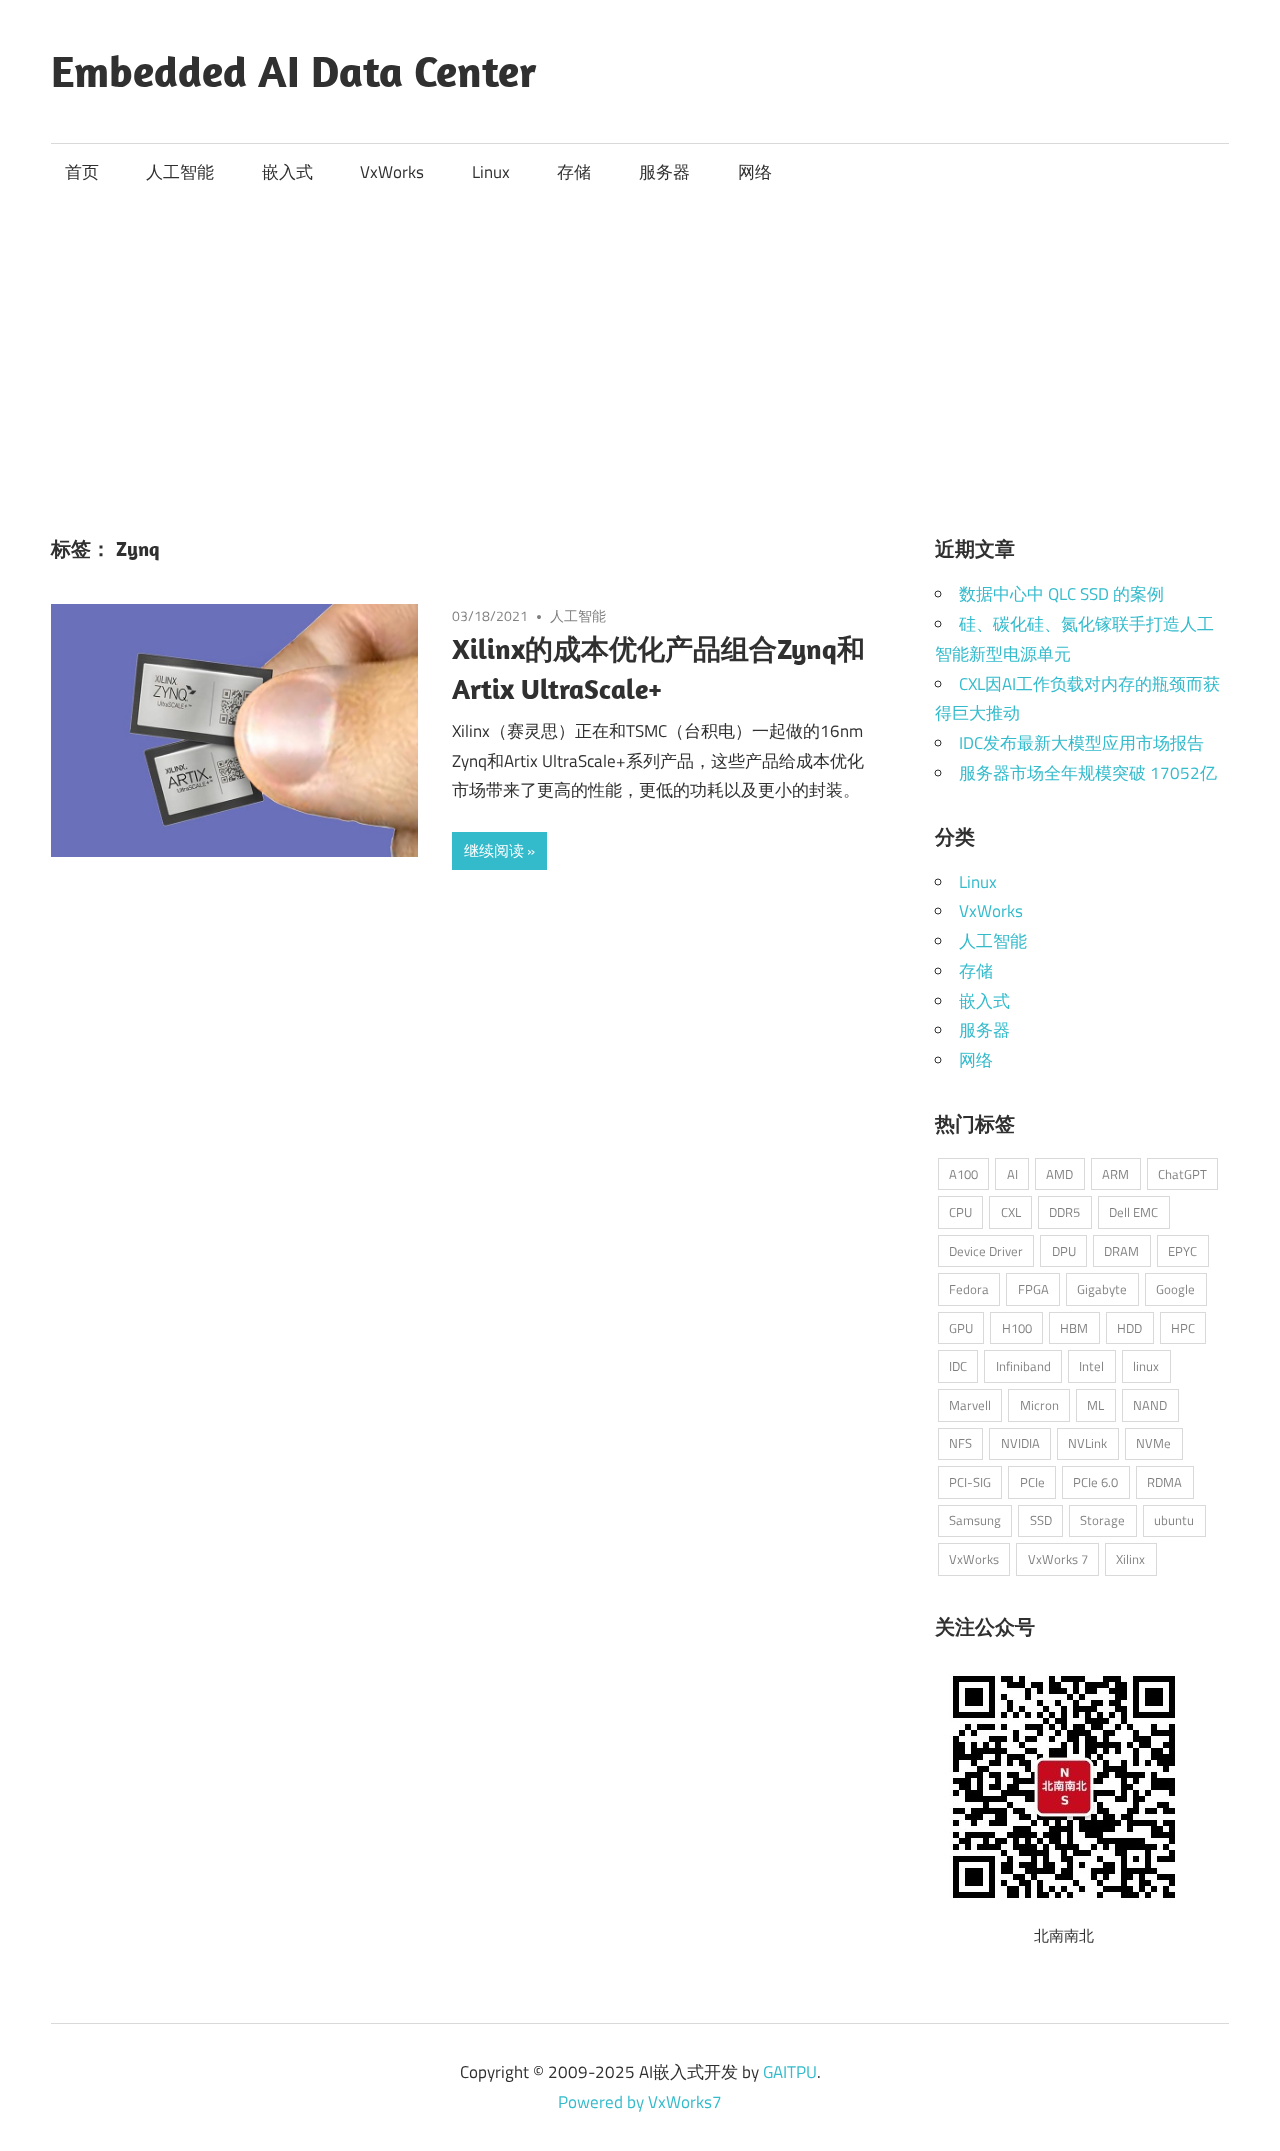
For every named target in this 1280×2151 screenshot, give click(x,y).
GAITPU (790, 2072)
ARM (1115, 1174)
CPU (960, 1212)
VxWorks (392, 172)
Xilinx (1130, 1559)
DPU (1064, 1251)
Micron (1039, 1405)
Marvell (970, 1405)
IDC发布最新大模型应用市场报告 (1081, 743)
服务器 (664, 172)
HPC (1183, 1328)
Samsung (975, 1520)
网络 (755, 172)
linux (1146, 1366)
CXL (1011, 1212)
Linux (491, 172)
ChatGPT (1182, 1174)
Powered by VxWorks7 (640, 2102)
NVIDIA (1020, 1443)
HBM (1074, 1328)
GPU (961, 1328)
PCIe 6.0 (1095, 1482)
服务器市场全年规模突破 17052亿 (1088, 773)
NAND (1150, 1405)
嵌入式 (287, 172)
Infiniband (1023, 1366)
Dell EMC (1133, 1212)
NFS (960, 1443)
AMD (1059, 1174)
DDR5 (1064, 1212)
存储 (574, 172)
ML (1095, 1405)
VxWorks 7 (1058, 1559)
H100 (1017, 1328)
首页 (82, 172)
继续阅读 (494, 850)
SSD (1041, 1520)
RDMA (1164, 1482)
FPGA (1033, 1289)
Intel (1091, 1366)
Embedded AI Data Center (294, 71)
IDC (958, 1366)
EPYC (1182, 1251)
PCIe (1032, 1482)
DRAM (1121, 1251)
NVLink (1087, 1443)
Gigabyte (1102, 1289)
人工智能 (180, 172)
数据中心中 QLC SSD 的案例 (1061, 594)
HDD (1129, 1328)
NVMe (1153, 1443)
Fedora (969, 1289)
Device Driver (986, 1251)
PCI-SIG (970, 1482)
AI (1012, 1174)
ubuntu (1174, 1520)
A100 (963, 1174)
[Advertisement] (640, 351)
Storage (1102, 1520)
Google (1175, 1289)
